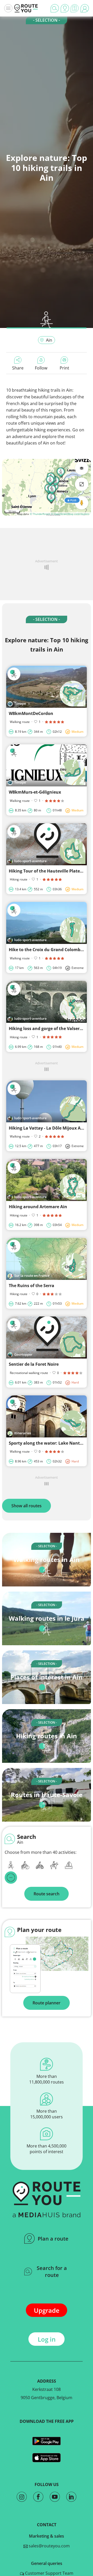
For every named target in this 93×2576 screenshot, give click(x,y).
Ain (49, 340)
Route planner (47, 2003)
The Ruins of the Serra (32, 1286)
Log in (47, 2339)
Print (64, 368)
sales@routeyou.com (49, 2546)
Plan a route (53, 2239)
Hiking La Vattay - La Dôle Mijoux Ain (47, 1128)
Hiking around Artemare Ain (38, 1207)
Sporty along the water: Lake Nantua (47, 1443)
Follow (41, 368)
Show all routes (26, 1506)
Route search (47, 1894)
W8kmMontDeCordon (31, 713)
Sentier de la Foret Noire (34, 1364)
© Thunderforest (40, 514)
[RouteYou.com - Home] (26, 8)
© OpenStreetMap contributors (70, 514)
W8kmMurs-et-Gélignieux (35, 792)
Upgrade (47, 2310)
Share (18, 368)
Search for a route (52, 2272)
